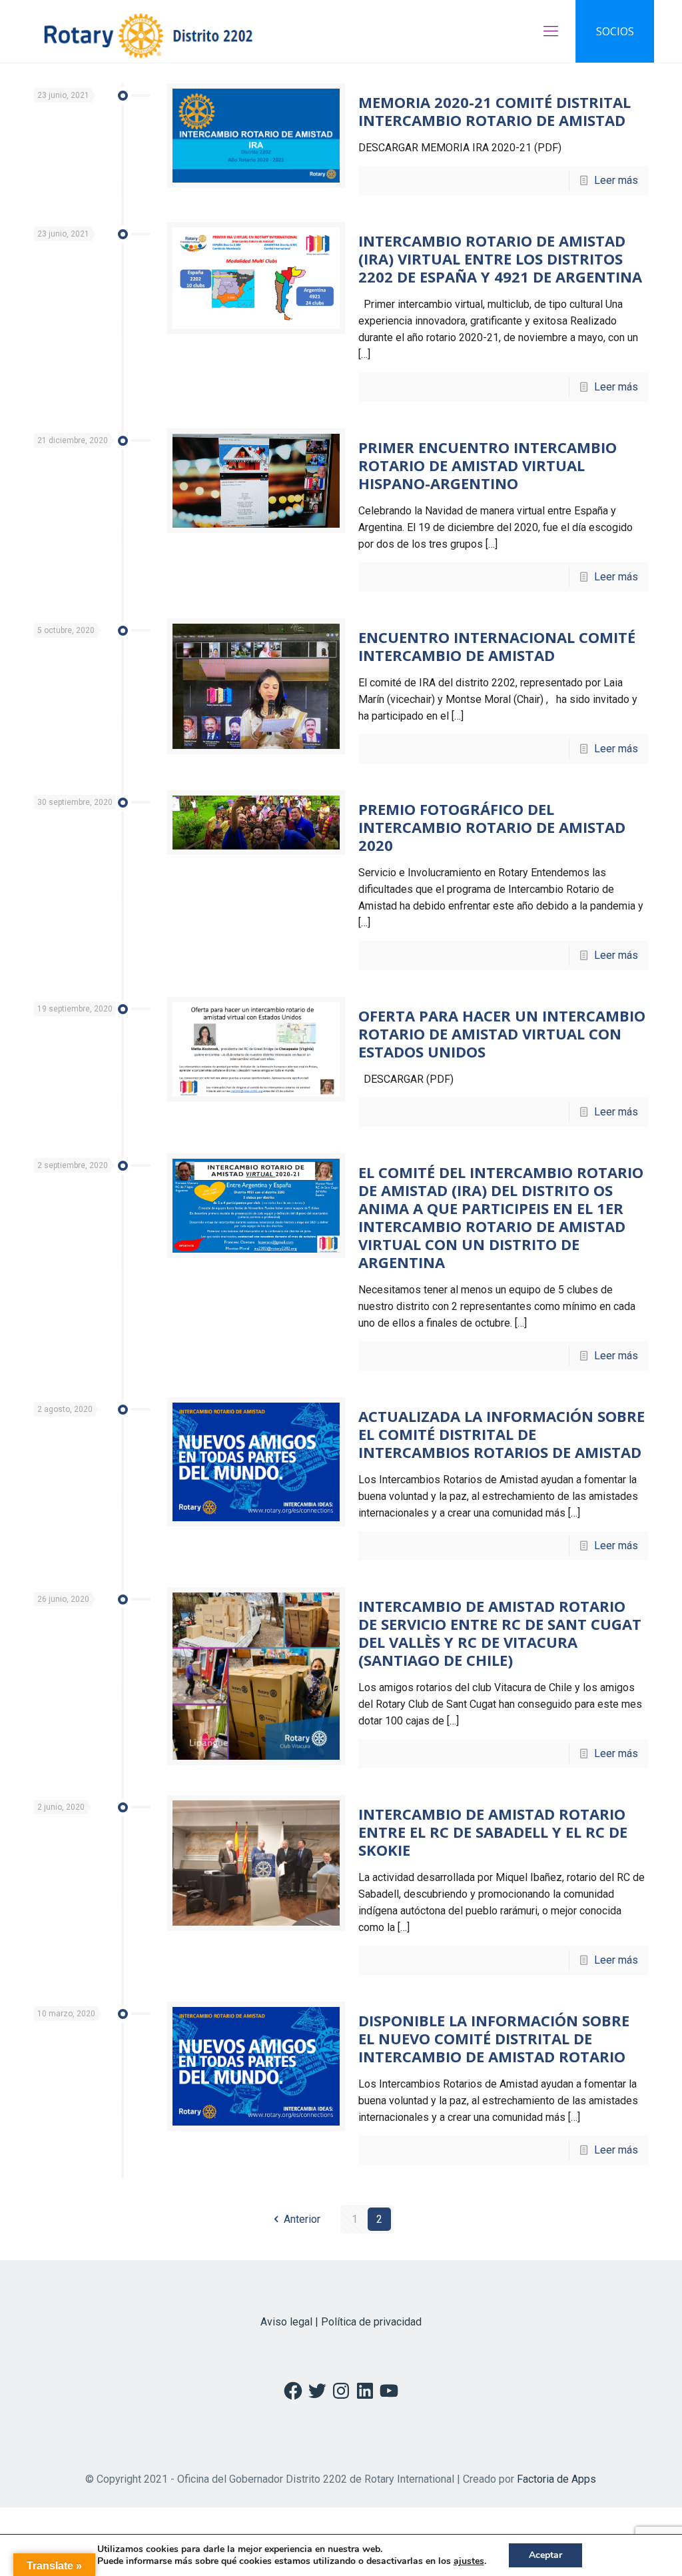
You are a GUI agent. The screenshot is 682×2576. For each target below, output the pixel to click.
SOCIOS (615, 31)
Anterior (302, 2219)
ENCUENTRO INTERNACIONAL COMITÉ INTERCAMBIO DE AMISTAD (497, 646)
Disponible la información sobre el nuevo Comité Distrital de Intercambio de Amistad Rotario (494, 2038)
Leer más (616, 180)
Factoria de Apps (556, 2479)
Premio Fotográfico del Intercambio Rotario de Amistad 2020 (492, 827)
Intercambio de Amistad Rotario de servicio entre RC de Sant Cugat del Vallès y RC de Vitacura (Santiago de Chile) (500, 1633)
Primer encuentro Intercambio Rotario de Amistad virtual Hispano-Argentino (488, 465)
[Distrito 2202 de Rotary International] (148, 31)
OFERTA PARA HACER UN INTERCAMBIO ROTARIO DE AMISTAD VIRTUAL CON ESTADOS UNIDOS (502, 1033)
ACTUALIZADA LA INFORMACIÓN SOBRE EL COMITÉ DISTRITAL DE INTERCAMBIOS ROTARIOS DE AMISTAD (502, 1434)
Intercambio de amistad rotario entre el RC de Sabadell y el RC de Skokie (493, 1832)
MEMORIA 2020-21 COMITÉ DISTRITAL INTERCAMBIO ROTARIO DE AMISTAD (495, 111)
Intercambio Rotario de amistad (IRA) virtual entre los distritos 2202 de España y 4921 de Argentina (500, 259)
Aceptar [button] (545, 2555)
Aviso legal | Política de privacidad (341, 2322)
